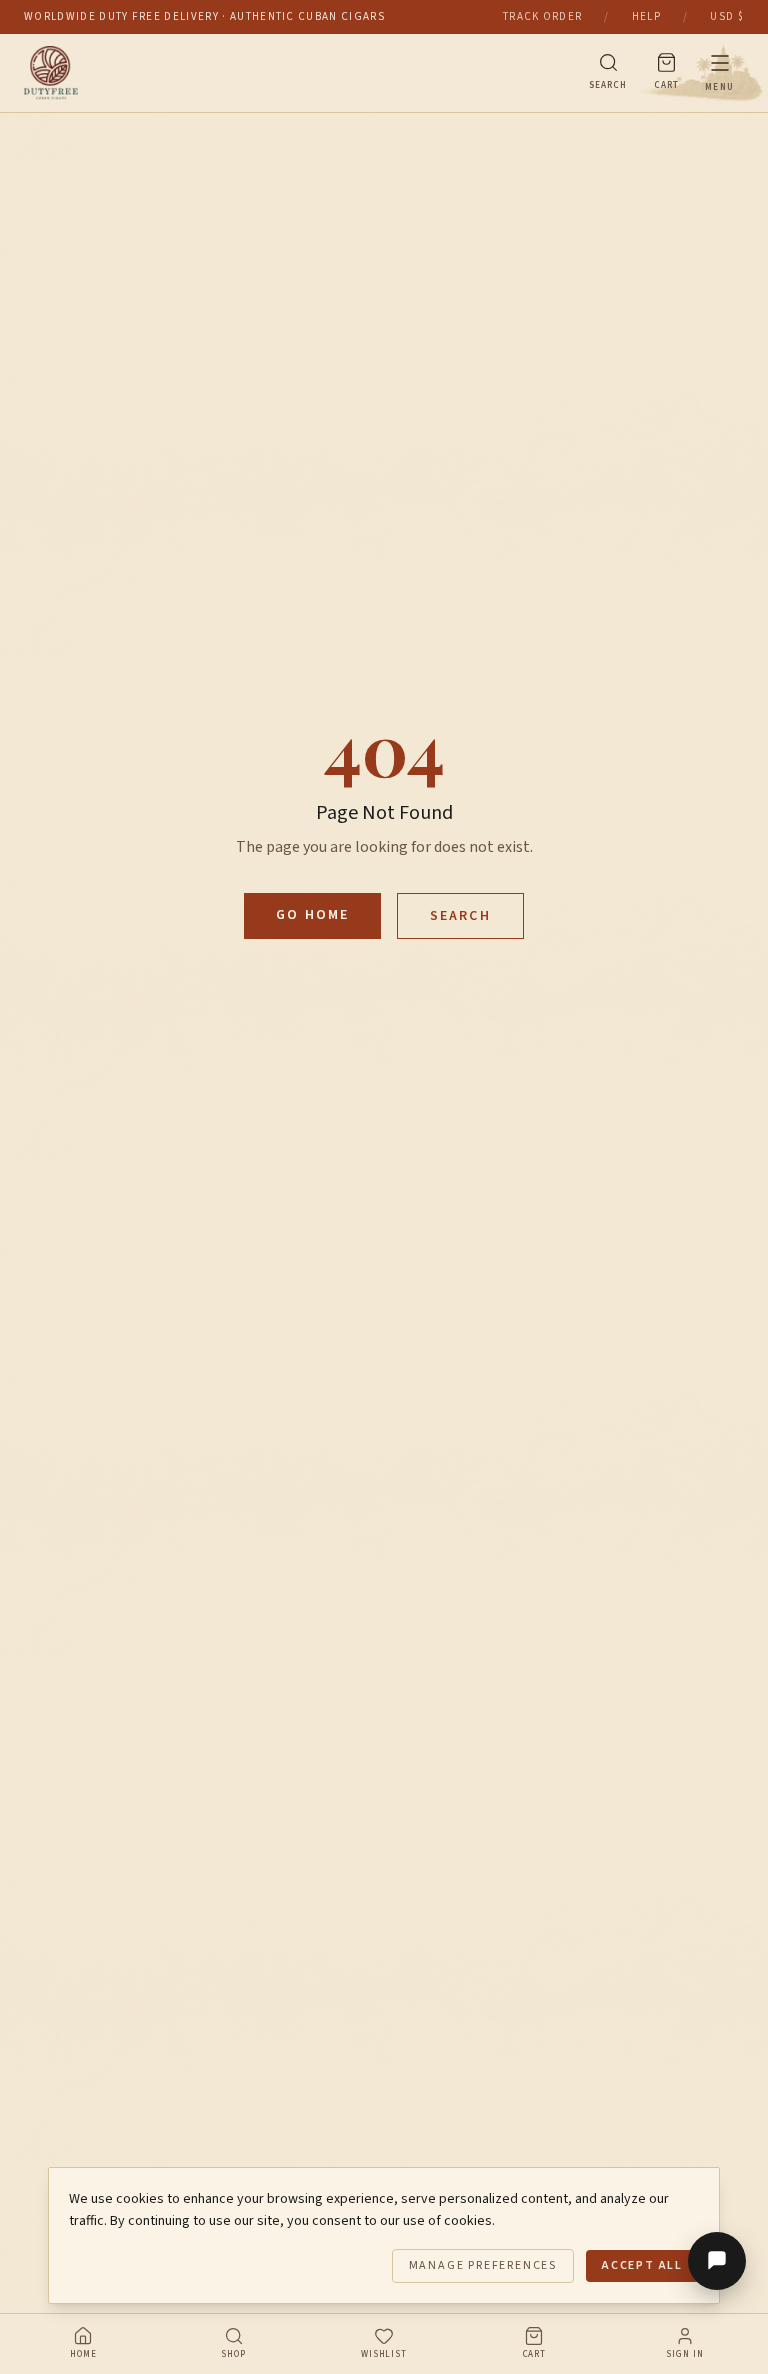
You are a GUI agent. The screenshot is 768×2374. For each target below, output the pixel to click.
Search (460, 916)
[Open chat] (717, 2261)
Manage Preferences (483, 2265)
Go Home (312, 915)
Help (646, 16)
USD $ (727, 16)
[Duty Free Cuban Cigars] (293, 73)
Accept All (642, 2265)
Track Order (543, 16)
